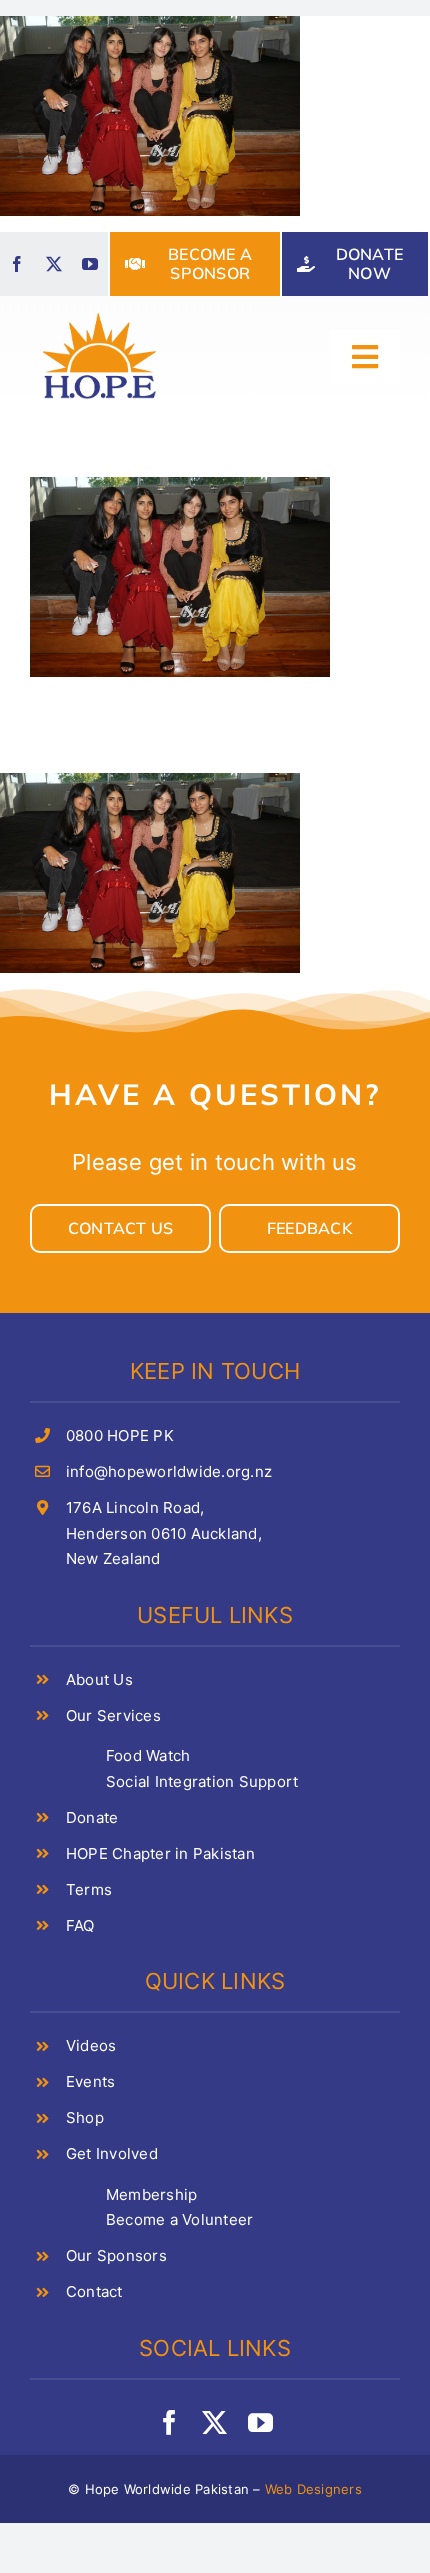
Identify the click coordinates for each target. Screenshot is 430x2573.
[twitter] (54, 264)
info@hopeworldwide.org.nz (169, 1471)
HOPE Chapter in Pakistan (160, 1853)
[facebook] (17, 264)
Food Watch (148, 1755)
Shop (85, 2117)
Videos (91, 2045)
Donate (92, 1817)
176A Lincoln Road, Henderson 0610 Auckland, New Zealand (164, 1533)
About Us (99, 1679)
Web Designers (313, 2489)
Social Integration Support (202, 1781)
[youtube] (90, 264)
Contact (94, 2291)
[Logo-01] (99, 314)
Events (90, 2081)
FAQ (80, 1925)
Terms (89, 1889)
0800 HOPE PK (120, 1435)
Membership (151, 2194)
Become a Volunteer (179, 2219)
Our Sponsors (116, 2255)
